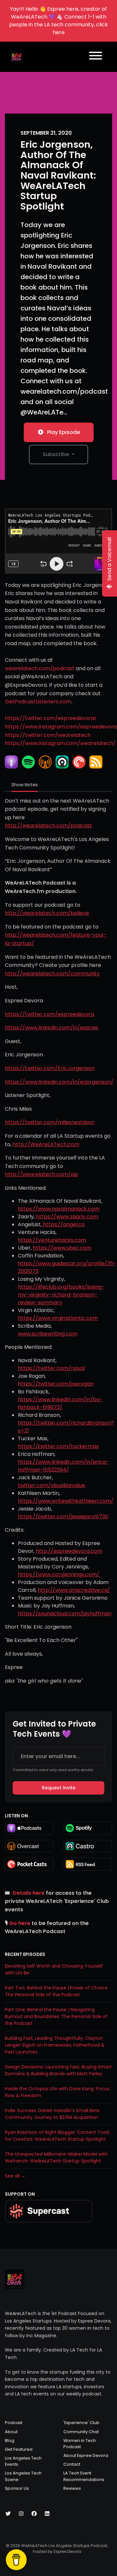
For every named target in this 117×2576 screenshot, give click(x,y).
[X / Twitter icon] (8, 2514)
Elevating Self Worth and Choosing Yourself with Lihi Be (54, 1969)
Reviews (72, 2488)
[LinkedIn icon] (47, 2514)
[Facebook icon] (34, 2514)
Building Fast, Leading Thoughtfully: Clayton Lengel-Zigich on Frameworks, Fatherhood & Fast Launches (55, 2045)
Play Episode (64, 432)
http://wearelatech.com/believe (47, 913)
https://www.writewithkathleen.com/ (66, 1501)
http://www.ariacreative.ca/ (74, 1590)
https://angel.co (63, 1224)
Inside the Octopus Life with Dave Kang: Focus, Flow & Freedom (58, 2092)
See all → (15, 2176)
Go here (20, 1923)
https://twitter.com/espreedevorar (51, 718)
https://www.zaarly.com (67, 1217)
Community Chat (81, 2432)
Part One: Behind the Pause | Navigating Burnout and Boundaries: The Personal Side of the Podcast (56, 2016)
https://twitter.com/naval (51, 1368)
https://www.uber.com (62, 1248)
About (11, 2432)
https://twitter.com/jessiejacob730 (63, 1517)
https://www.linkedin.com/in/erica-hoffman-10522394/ (63, 1466)
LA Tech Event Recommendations (84, 2476)
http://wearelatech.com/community (52, 974)
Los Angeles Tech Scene (23, 2476)
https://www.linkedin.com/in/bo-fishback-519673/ (60, 1403)
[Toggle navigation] (96, 57)
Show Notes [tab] (25, 785)
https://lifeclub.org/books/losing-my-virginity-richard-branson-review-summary (61, 1295)
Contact (72, 2464)
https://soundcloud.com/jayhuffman (65, 1613)
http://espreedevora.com (69, 1551)
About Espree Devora (86, 2455)
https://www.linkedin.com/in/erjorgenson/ (59, 1082)
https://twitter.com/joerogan (56, 1384)
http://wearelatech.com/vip (41, 1174)
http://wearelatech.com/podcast (48, 826)
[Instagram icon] (21, 2514)
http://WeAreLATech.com (46, 1144)
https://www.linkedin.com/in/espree (52, 1028)
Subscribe (56, 454)
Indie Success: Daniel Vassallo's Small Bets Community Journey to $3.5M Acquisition (52, 2114)
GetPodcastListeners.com (38, 702)
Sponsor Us (17, 2488)
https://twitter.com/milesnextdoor (50, 1122)
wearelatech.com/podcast (40, 668)
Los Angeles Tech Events (23, 2461)
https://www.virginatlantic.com (58, 1318)
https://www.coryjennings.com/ (59, 1574)
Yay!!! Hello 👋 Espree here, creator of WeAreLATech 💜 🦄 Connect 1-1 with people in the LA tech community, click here (58, 21)
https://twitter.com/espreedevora (50, 1014)
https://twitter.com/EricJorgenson (50, 1068)
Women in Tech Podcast (80, 2444)
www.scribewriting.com (48, 1334)
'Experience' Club (81, 2423)
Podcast (14, 2423)
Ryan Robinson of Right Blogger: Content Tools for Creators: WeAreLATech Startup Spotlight (57, 2136)
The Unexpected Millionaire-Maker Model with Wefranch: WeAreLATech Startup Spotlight (56, 2157)
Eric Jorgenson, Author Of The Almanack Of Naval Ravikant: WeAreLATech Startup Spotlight (58, 175)
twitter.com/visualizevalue (52, 1485)
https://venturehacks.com (52, 1240)
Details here (29, 1893)
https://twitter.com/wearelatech (48, 735)
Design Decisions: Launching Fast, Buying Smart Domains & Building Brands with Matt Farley (58, 2070)
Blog (10, 2440)
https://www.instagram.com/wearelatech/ (60, 743)
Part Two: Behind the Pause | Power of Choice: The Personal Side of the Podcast (57, 1991)
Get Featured (19, 2449)
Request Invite (59, 1788)
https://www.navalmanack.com (59, 1209)
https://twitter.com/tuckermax (58, 1446)
